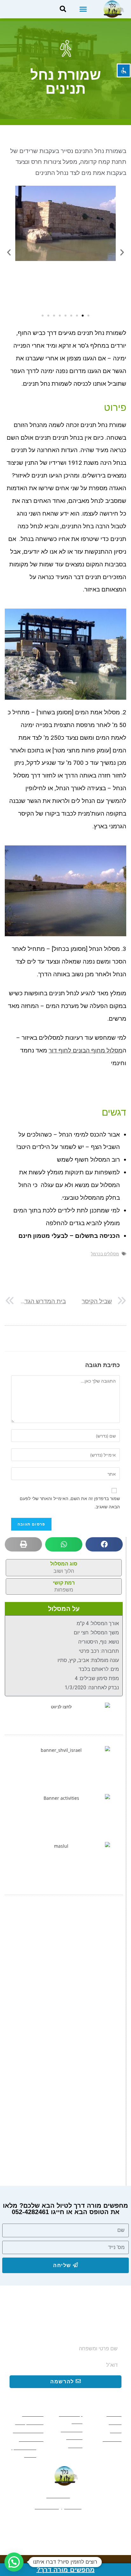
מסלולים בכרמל (105, 1254)
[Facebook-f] (87, 2524)
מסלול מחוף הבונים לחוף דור (86, 1050)
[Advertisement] (65, 1974)
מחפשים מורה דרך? (66, 2570)
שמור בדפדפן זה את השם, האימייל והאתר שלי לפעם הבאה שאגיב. (70, 1502)
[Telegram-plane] (44, 2524)
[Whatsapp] (65, 2524)
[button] (83, 9)
